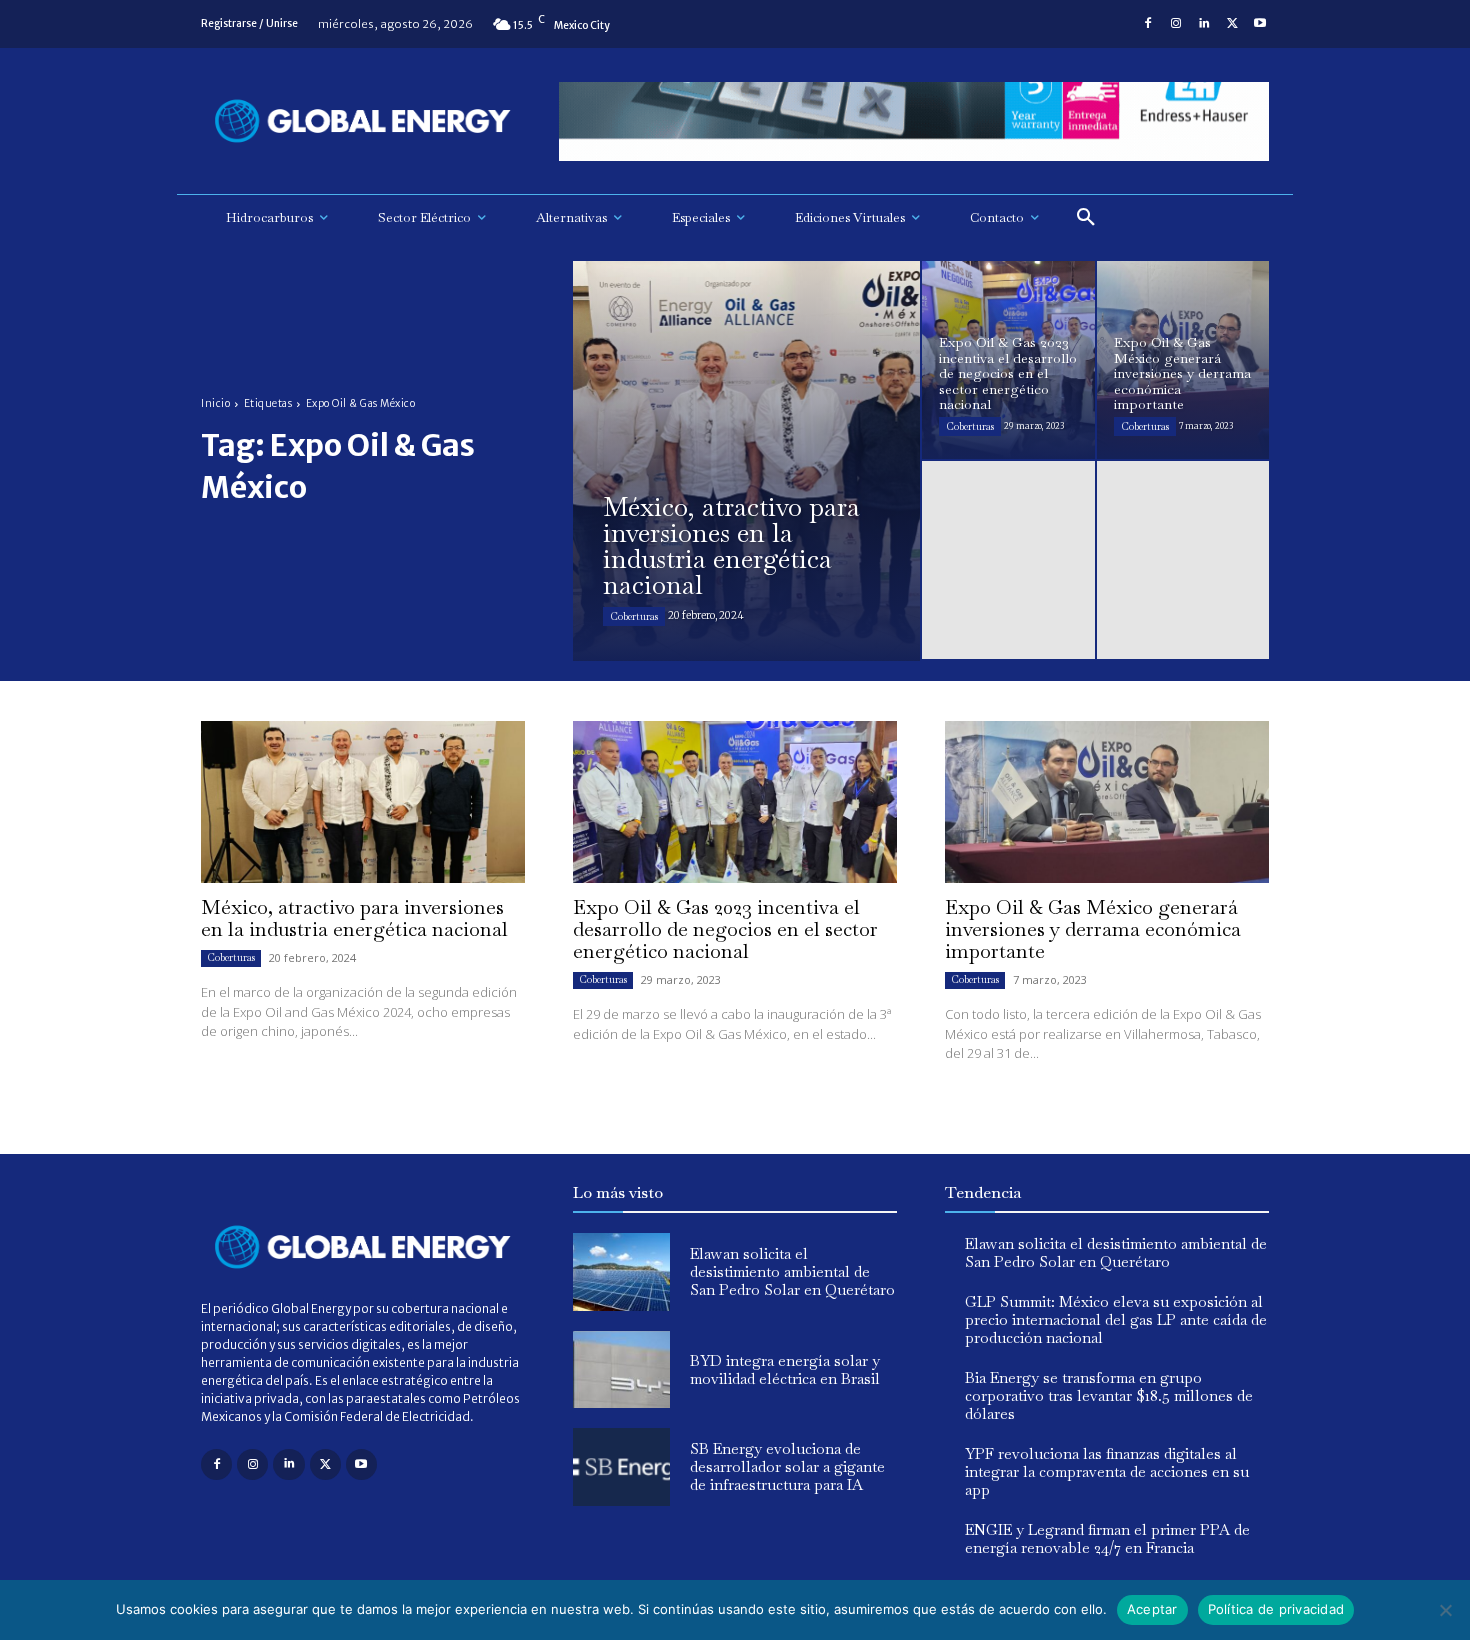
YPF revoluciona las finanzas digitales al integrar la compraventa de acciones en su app (1107, 1471)
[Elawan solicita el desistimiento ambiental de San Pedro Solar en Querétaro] (621, 1272)
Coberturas (634, 616)
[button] (1086, 218)
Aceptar (1152, 1609)
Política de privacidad (1276, 1609)
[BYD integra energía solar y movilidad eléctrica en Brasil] (621, 1370)
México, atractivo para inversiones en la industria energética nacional (354, 918)
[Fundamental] (914, 121)
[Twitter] (1232, 24)
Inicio (215, 403)
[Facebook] (1148, 24)
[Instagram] (1176, 24)
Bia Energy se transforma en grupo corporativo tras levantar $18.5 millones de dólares (1109, 1395)
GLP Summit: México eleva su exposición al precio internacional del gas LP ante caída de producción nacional (1116, 1319)
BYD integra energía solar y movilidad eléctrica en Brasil (785, 1369)
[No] (1445, 1610)
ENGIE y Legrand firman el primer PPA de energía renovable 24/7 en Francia (1107, 1538)
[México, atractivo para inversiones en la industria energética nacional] (746, 461)
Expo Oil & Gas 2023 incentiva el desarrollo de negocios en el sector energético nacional (725, 929)
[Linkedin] (1204, 24)
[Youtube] (1260, 24)
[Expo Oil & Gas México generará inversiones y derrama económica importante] (1183, 360)
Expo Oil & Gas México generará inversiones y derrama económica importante (1093, 929)
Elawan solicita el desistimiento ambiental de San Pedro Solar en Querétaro (792, 1271)
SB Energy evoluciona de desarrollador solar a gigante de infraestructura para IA (787, 1466)
